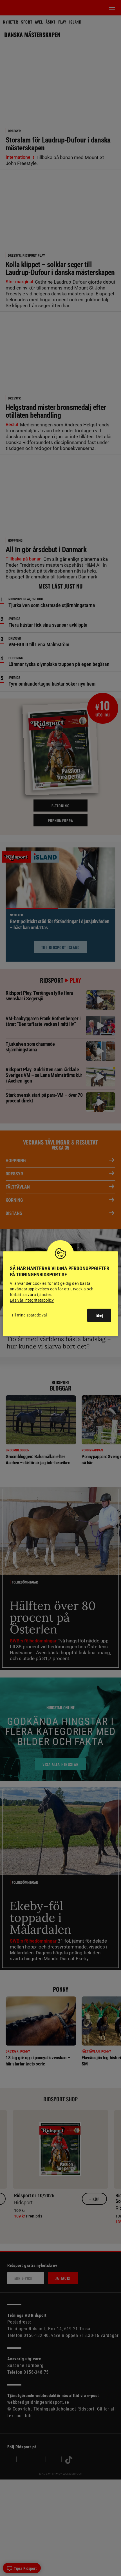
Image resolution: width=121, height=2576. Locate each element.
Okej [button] (99, 1316)
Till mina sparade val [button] (29, 1315)
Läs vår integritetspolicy (32, 1300)
